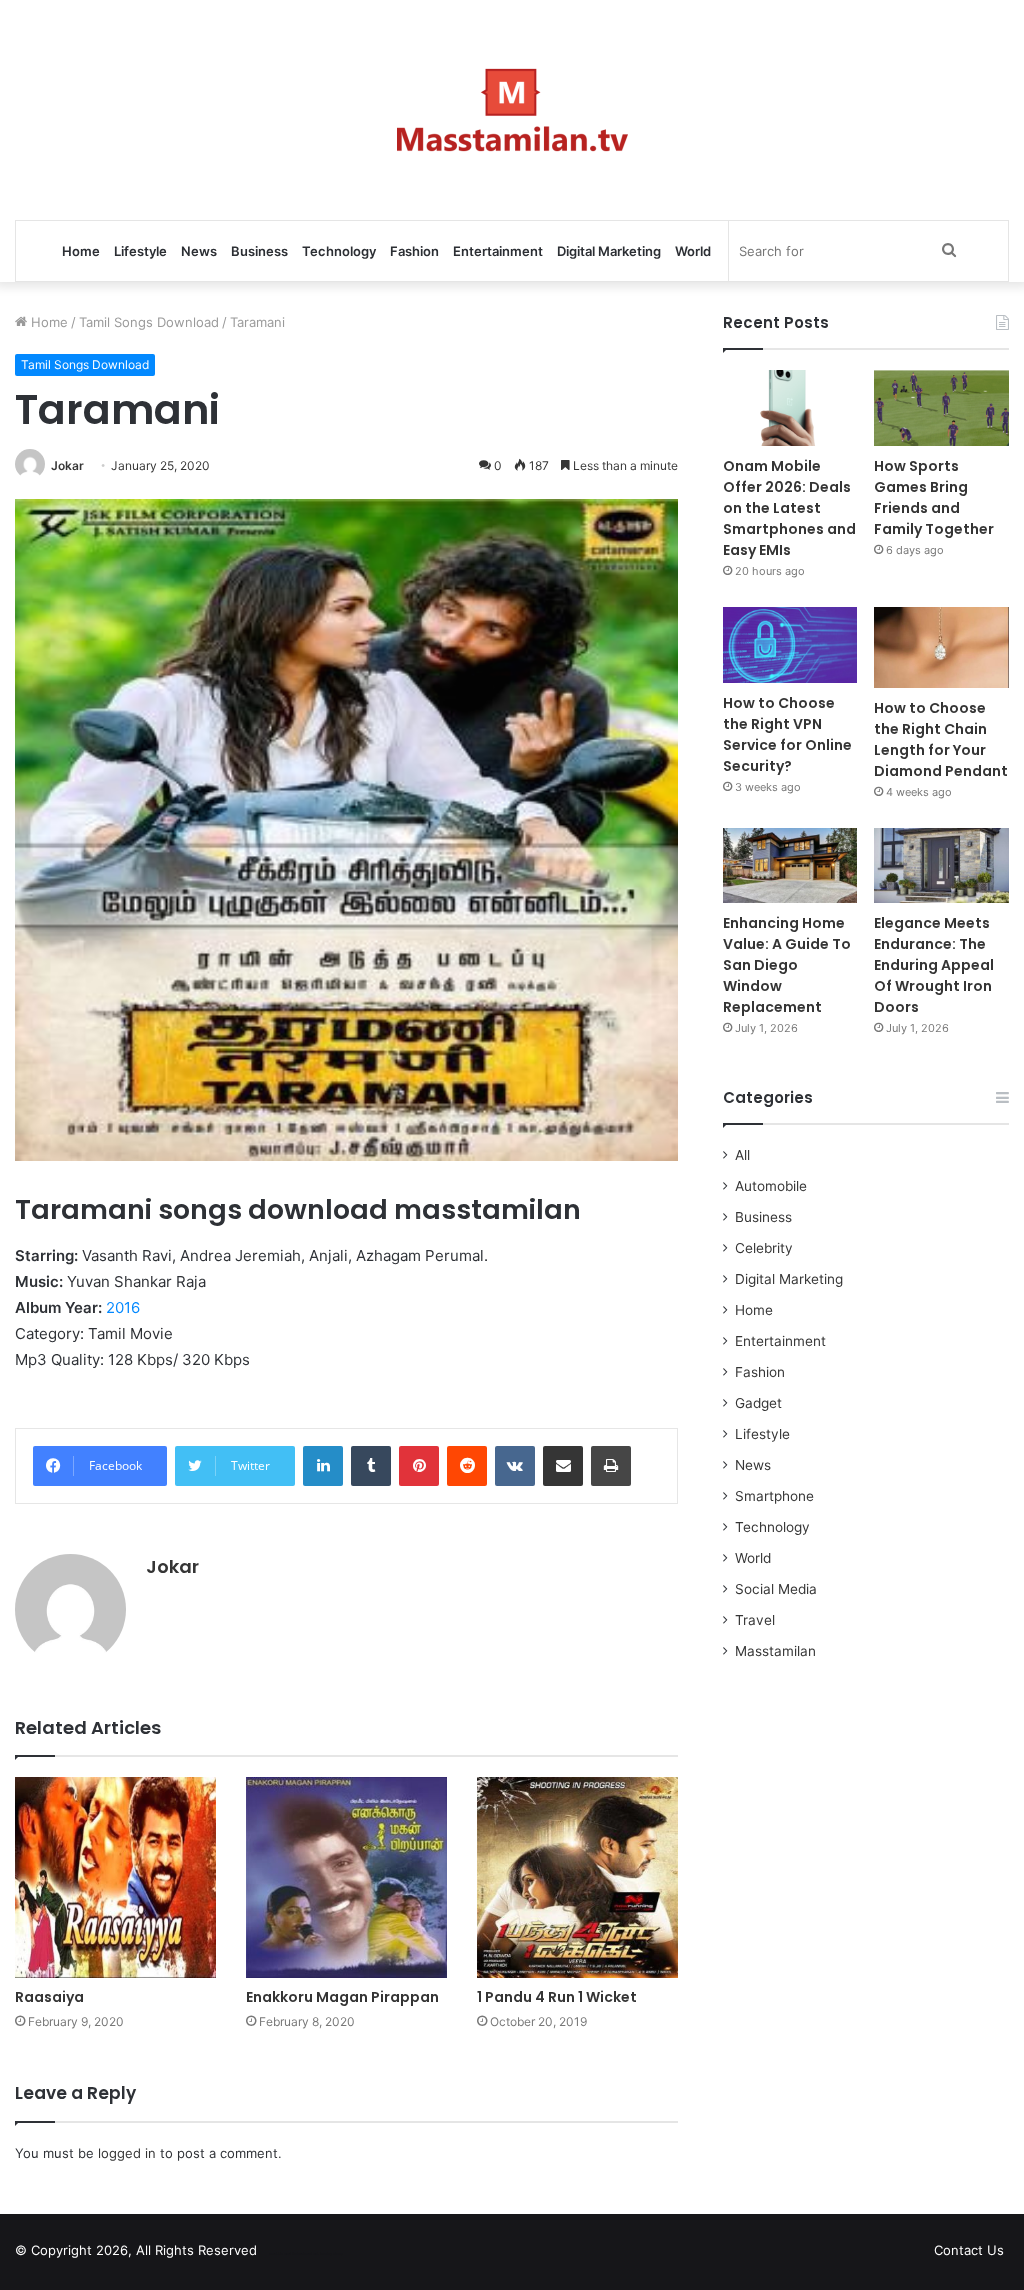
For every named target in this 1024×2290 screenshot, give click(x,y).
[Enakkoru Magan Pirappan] (346, 1877)
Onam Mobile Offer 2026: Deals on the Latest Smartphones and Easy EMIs (789, 508)
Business (259, 251)
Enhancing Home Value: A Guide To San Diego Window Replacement (787, 965)
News (199, 251)
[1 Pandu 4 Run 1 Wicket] (577, 1877)
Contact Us (969, 2250)
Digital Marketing (609, 251)
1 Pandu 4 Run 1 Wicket (557, 1997)
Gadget (758, 1403)
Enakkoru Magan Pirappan (342, 1997)
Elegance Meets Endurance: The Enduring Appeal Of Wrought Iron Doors (934, 965)
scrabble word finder (285, 2254)
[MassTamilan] (512, 110)
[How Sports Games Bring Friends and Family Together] (941, 408)
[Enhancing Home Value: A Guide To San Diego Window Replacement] (790, 866)
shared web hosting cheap (322, 2254)
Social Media (776, 1589)
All (742, 1155)
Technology (339, 251)
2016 (123, 1307)
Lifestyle (140, 251)
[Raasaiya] (115, 1877)
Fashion (414, 251)
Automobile (771, 1186)
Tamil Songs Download (149, 322)
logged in (127, 2153)
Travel (755, 1620)
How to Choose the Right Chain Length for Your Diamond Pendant (941, 739)
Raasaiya (49, 1997)
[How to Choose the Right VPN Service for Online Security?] (790, 645)
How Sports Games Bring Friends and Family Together (934, 497)
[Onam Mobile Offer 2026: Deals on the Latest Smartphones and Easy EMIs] (790, 408)
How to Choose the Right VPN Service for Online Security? (787, 734)
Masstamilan (775, 1651)
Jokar (67, 465)
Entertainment (498, 251)
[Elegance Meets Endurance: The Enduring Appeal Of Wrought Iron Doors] (941, 866)
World (693, 251)
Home (81, 251)
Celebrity (764, 1248)
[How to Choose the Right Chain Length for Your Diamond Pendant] (941, 647)
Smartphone (774, 1496)
